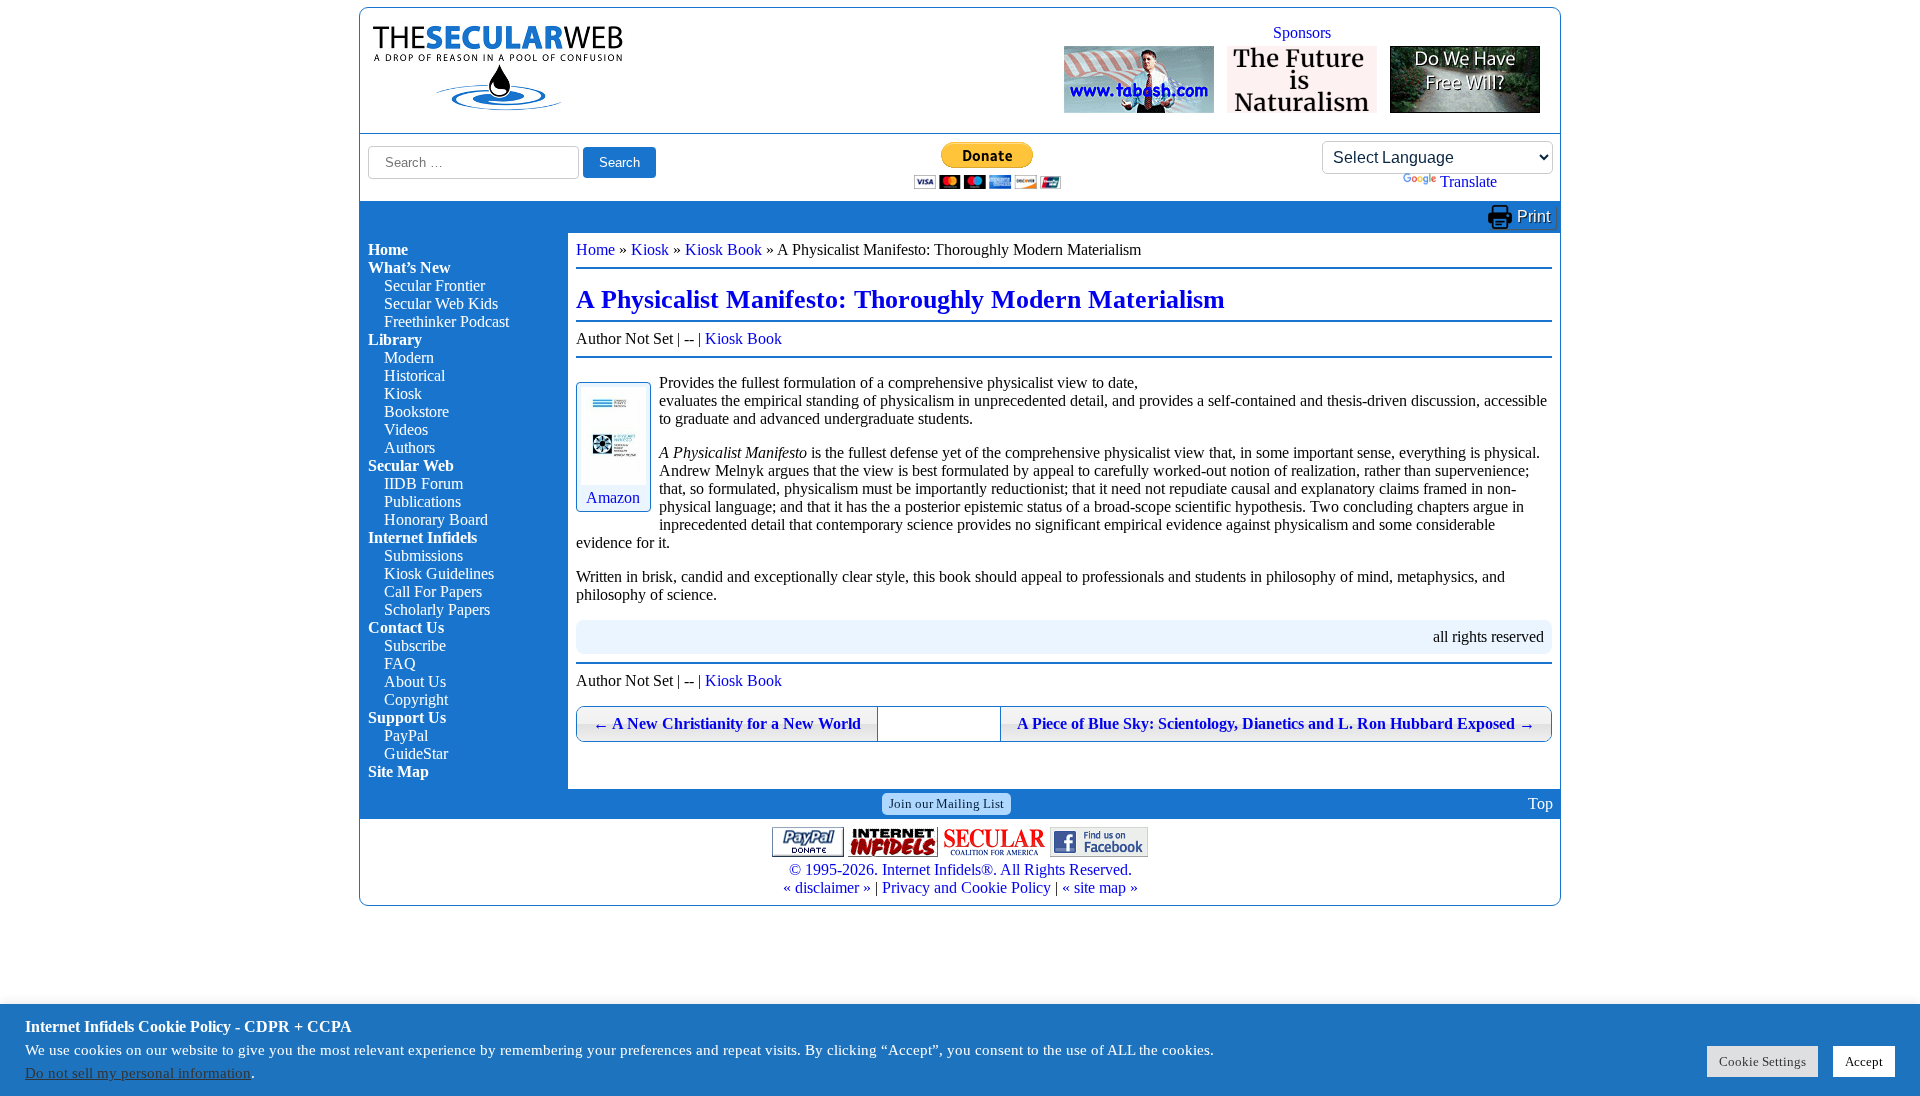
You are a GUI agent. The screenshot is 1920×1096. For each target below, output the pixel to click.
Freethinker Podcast (446, 321)
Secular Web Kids (441, 303)
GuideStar (416, 753)
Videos (406, 429)
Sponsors (1302, 32)
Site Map (398, 771)
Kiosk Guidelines (439, 573)
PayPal (406, 735)
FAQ (400, 663)
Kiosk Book (723, 249)
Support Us (407, 717)
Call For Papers (433, 591)
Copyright (416, 699)
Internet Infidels (422, 537)
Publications (422, 501)
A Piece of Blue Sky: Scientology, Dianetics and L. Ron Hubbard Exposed (1276, 723)
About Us (415, 681)
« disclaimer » (827, 887)
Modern (409, 357)
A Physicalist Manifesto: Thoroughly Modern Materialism (900, 299)
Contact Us (406, 627)
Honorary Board (436, 519)
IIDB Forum (423, 483)
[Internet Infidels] (498, 105)
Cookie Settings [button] (1762, 1061)
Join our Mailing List (946, 803)
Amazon (613, 497)
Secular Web (411, 465)
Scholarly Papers (437, 609)
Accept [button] (1864, 1061)
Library (395, 339)
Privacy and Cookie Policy (966, 887)
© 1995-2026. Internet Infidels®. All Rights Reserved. (960, 869)
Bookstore (416, 411)
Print (1533, 216)
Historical (414, 375)
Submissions (423, 555)
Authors (409, 447)
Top (1540, 803)
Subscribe (415, 645)
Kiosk (403, 393)
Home (388, 249)
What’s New (409, 267)
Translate (1468, 181)
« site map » (1100, 887)
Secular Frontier (434, 285)
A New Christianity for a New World (727, 723)
